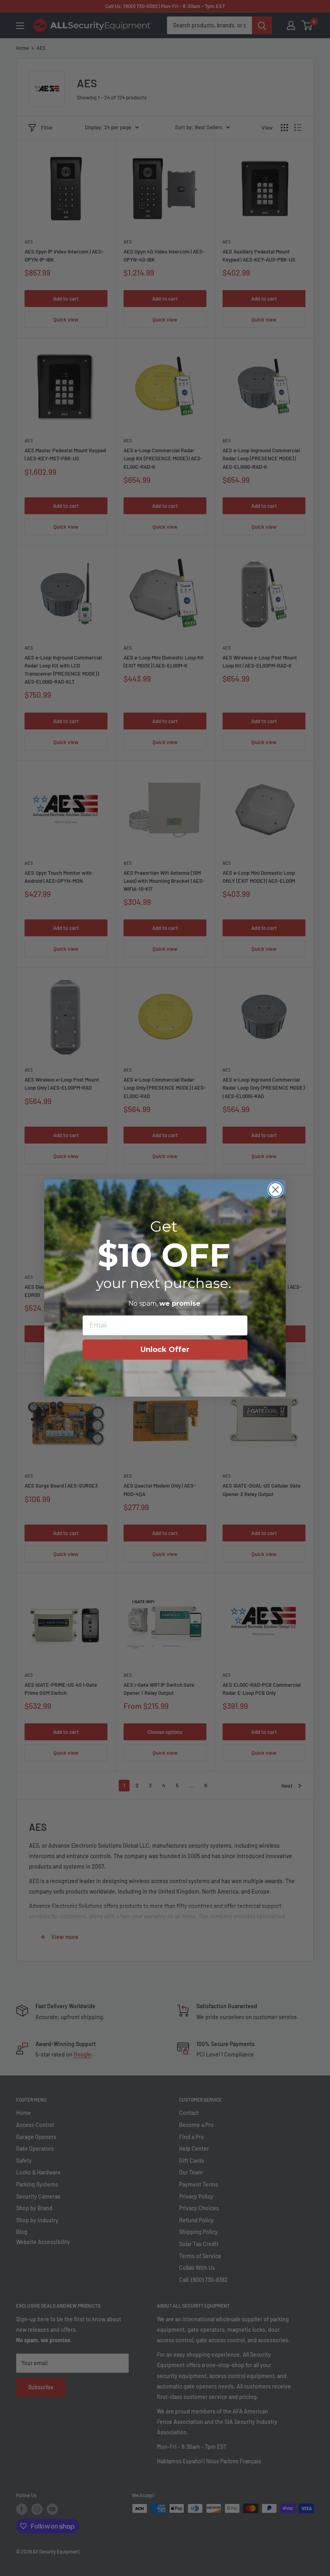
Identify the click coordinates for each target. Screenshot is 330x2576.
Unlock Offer (165, 1350)
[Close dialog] (275, 1190)
